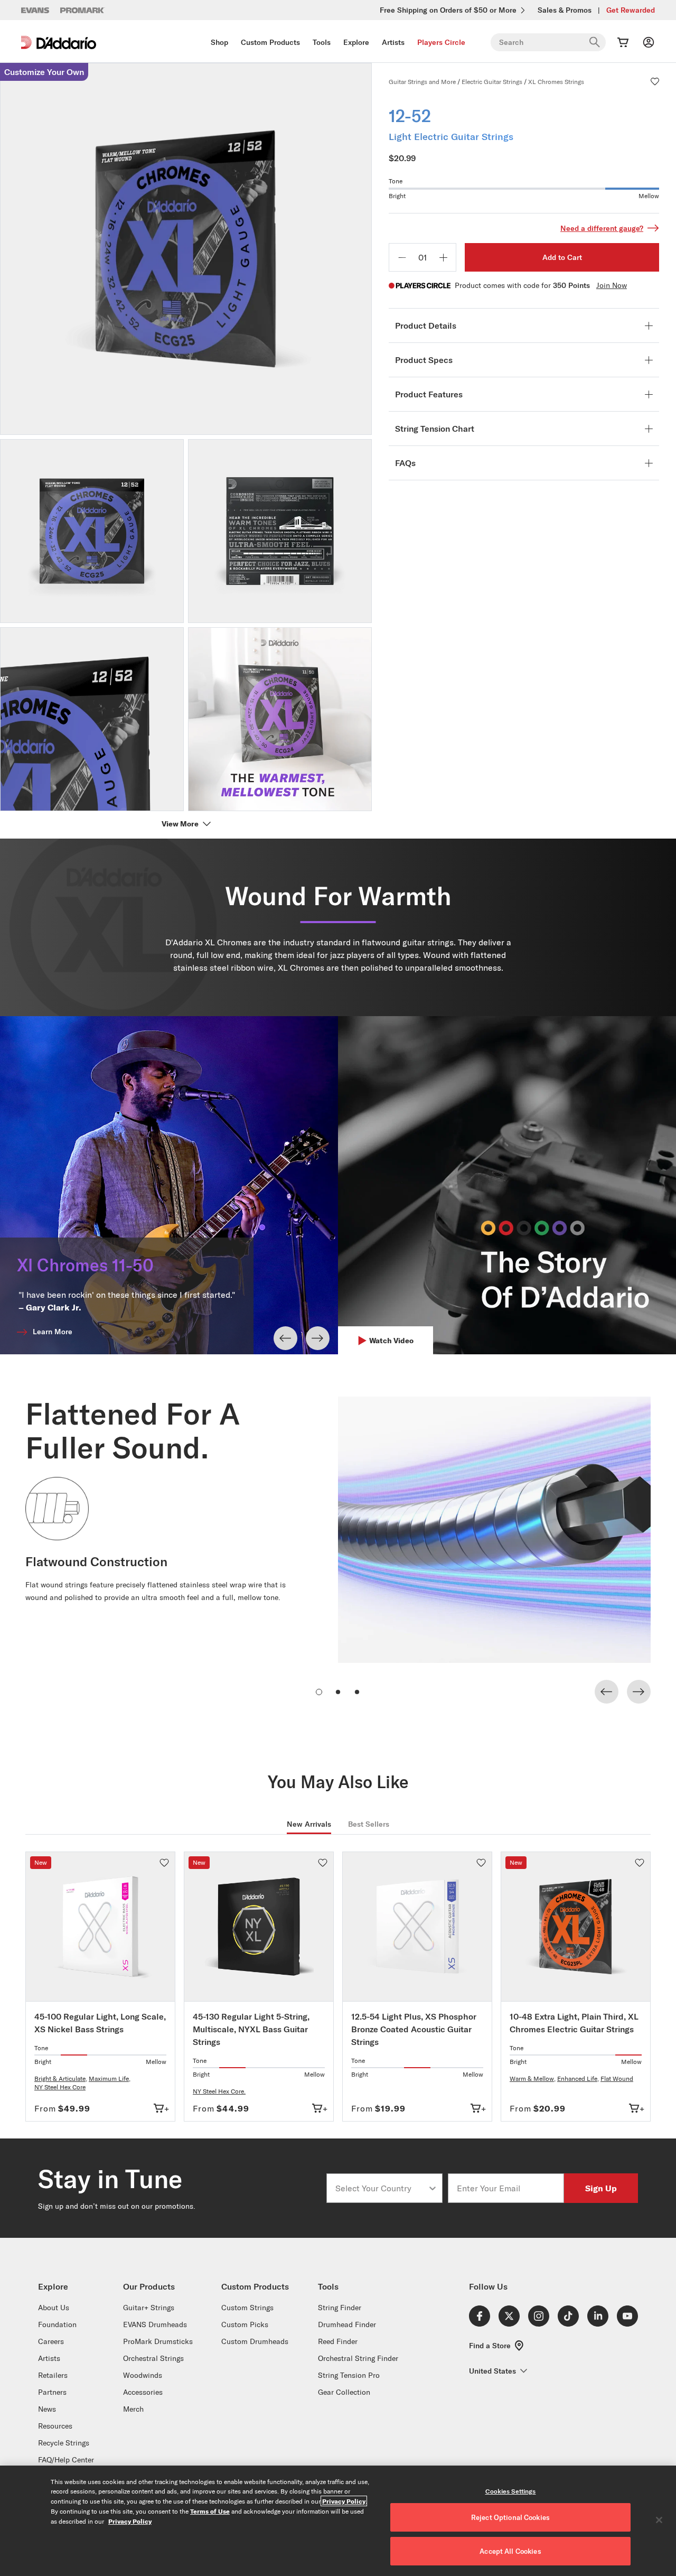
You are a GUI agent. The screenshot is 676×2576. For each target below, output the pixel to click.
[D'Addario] (59, 43)
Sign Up (601, 2188)
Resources (55, 2426)
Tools (322, 42)
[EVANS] (35, 10)
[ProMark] (83, 10)
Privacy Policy (344, 2501)
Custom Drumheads (255, 2341)
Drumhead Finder (347, 2324)
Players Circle (441, 42)
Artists (393, 42)
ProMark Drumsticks (158, 2341)
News (47, 2409)
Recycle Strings (64, 2443)
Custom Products (270, 42)
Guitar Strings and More (422, 82)
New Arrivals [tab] (309, 1824)
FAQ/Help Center (66, 2460)
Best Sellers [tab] (369, 1824)
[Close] (659, 2520)
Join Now (612, 285)
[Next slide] (318, 1338)
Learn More (53, 1332)
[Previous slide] (285, 1338)
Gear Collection (344, 2392)
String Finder (340, 2308)
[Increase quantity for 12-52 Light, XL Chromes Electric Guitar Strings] (443, 257)
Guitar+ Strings (149, 2308)
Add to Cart (562, 257)
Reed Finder (338, 2341)
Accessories (143, 2392)
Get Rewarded (631, 10)
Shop (219, 42)
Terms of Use (210, 2511)
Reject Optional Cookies (510, 2517)
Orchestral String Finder (358, 2358)
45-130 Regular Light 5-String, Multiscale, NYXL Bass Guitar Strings (251, 2029)
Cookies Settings (511, 2491)
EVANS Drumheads (155, 2324)
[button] (655, 81)
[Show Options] (433, 2188)
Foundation (57, 2324)
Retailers (53, 2375)
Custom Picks (245, 2324)
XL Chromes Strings (556, 82)
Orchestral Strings (153, 2358)
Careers (51, 2341)
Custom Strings (247, 2308)
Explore (356, 42)
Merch (133, 2409)
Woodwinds (143, 2375)
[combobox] (381, 2188)
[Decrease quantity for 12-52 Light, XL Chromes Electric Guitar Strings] (402, 257)
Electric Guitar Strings (492, 82)
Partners (52, 2392)
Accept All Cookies (510, 2551)
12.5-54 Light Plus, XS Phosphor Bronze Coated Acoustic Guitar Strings (414, 2029)
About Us (54, 2308)
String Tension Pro (349, 2375)
